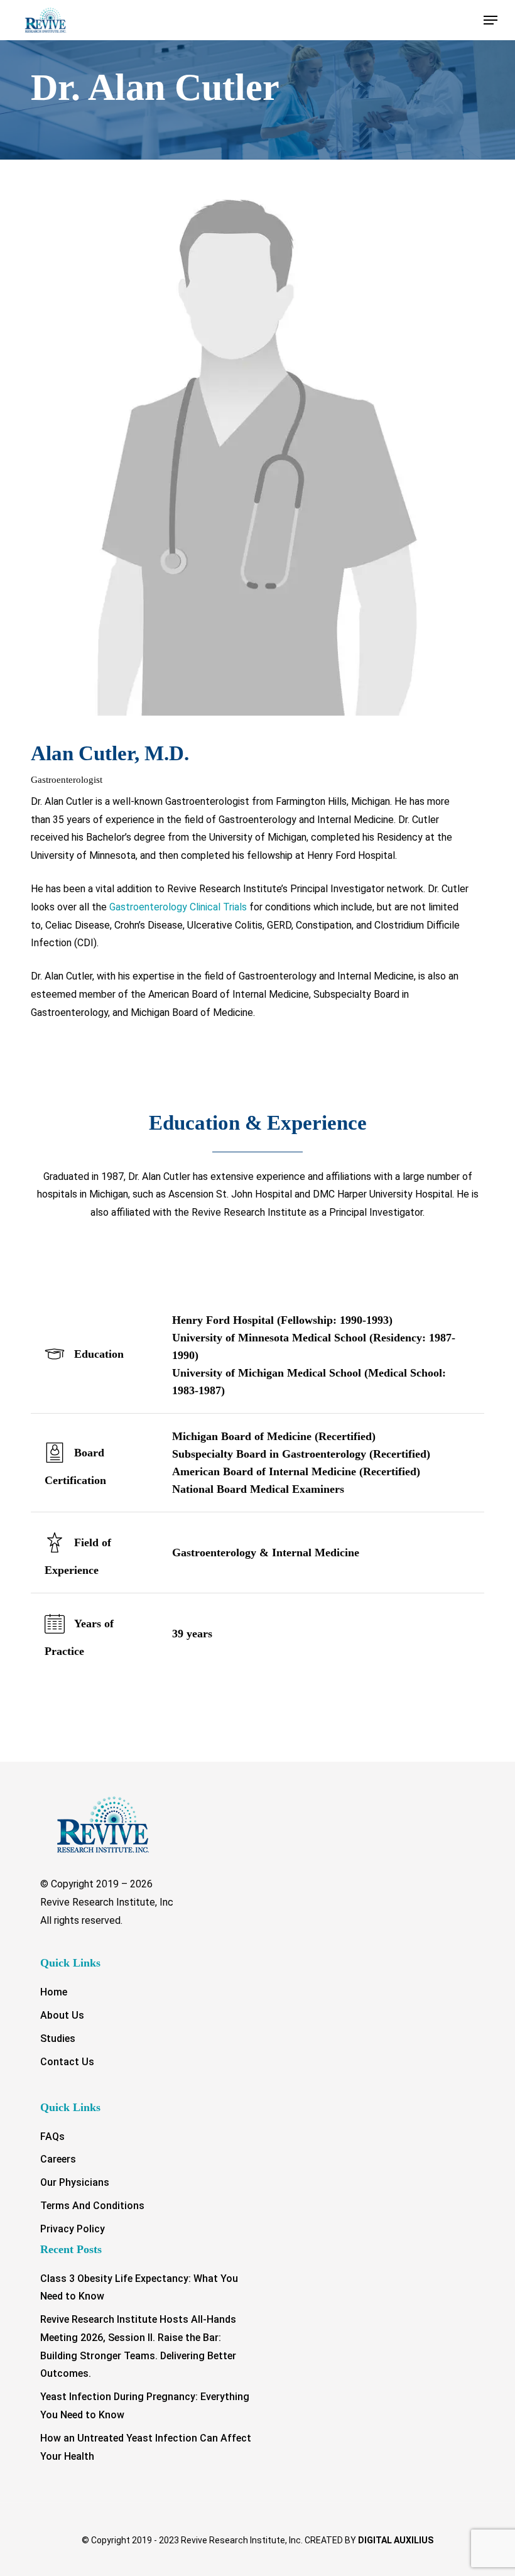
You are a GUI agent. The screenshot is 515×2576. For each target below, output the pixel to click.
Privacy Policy (73, 2229)
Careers (58, 2159)
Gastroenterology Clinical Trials (178, 907)
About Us (62, 2015)
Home (54, 1992)
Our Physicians (75, 2182)
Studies (58, 2038)
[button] (491, 20)
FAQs (52, 2137)
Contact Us (67, 2062)
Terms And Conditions (92, 2206)
